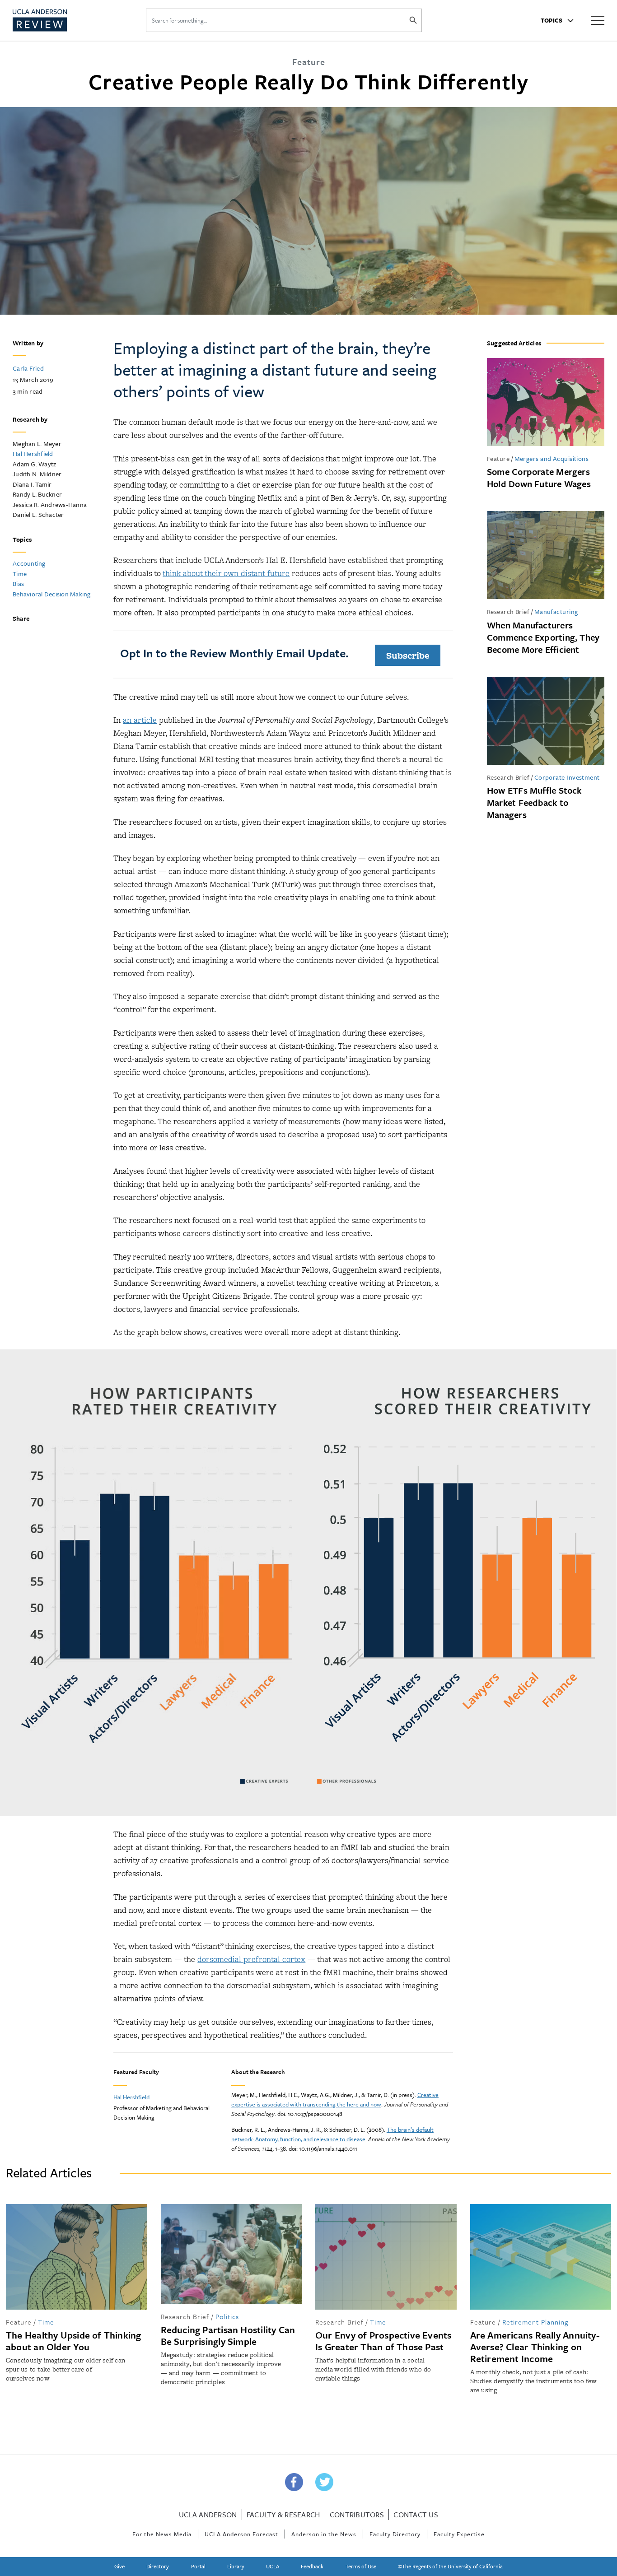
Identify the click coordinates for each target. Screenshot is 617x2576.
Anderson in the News (324, 2534)
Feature (498, 458)
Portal (198, 2566)
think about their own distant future (226, 573)
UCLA (273, 2566)
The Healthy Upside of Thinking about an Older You (74, 2341)
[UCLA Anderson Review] (62, 20)
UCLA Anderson (208, 2515)
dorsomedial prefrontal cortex (251, 1959)
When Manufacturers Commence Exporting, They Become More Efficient (543, 637)
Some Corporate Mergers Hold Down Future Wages (539, 478)
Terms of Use (361, 2566)
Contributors (357, 2515)
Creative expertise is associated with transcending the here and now (335, 2099)
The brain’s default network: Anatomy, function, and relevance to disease (332, 2134)
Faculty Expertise (459, 2534)
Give (119, 2566)
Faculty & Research (283, 2515)
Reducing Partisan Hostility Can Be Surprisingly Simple (228, 2335)
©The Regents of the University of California (450, 2566)
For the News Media (162, 2534)
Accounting (29, 563)
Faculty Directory (395, 2534)
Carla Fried (28, 368)
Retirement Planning (535, 2322)
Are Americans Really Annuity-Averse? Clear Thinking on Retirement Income (535, 2347)
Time (20, 574)
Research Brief (508, 611)
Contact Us (416, 2515)
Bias (18, 584)
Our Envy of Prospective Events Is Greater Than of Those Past (383, 2341)
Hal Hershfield (33, 453)
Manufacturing (556, 611)
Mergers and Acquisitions (552, 458)
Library (236, 2566)
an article (140, 720)
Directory (158, 2566)
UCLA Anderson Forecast (241, 2534)
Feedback (312, 2566)
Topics (552, 20)
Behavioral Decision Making (52, 594)
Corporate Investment (567, 777)
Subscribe (408, 655)
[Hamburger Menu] (598, 20)
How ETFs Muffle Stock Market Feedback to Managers (534, 802)
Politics (227, 2316)
